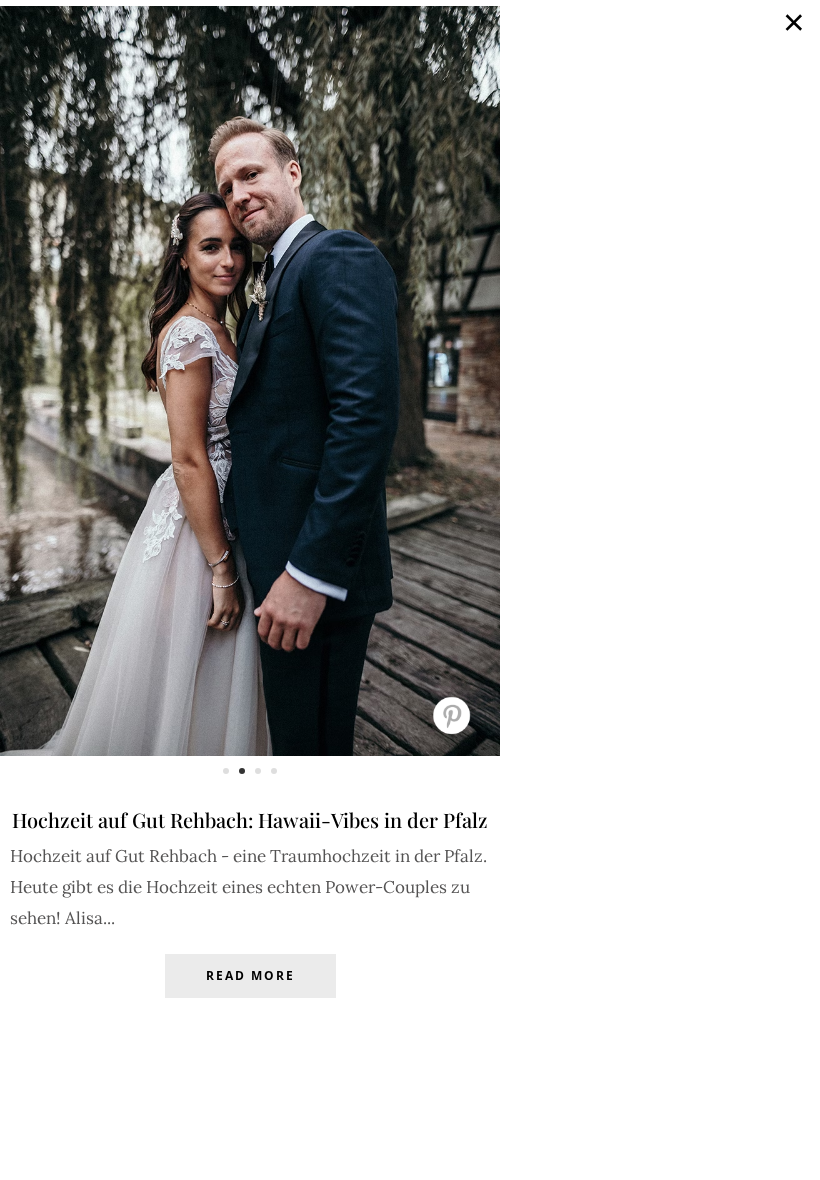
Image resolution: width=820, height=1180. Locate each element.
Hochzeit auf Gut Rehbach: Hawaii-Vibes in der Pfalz (250, 819)
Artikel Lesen (250, 991)
